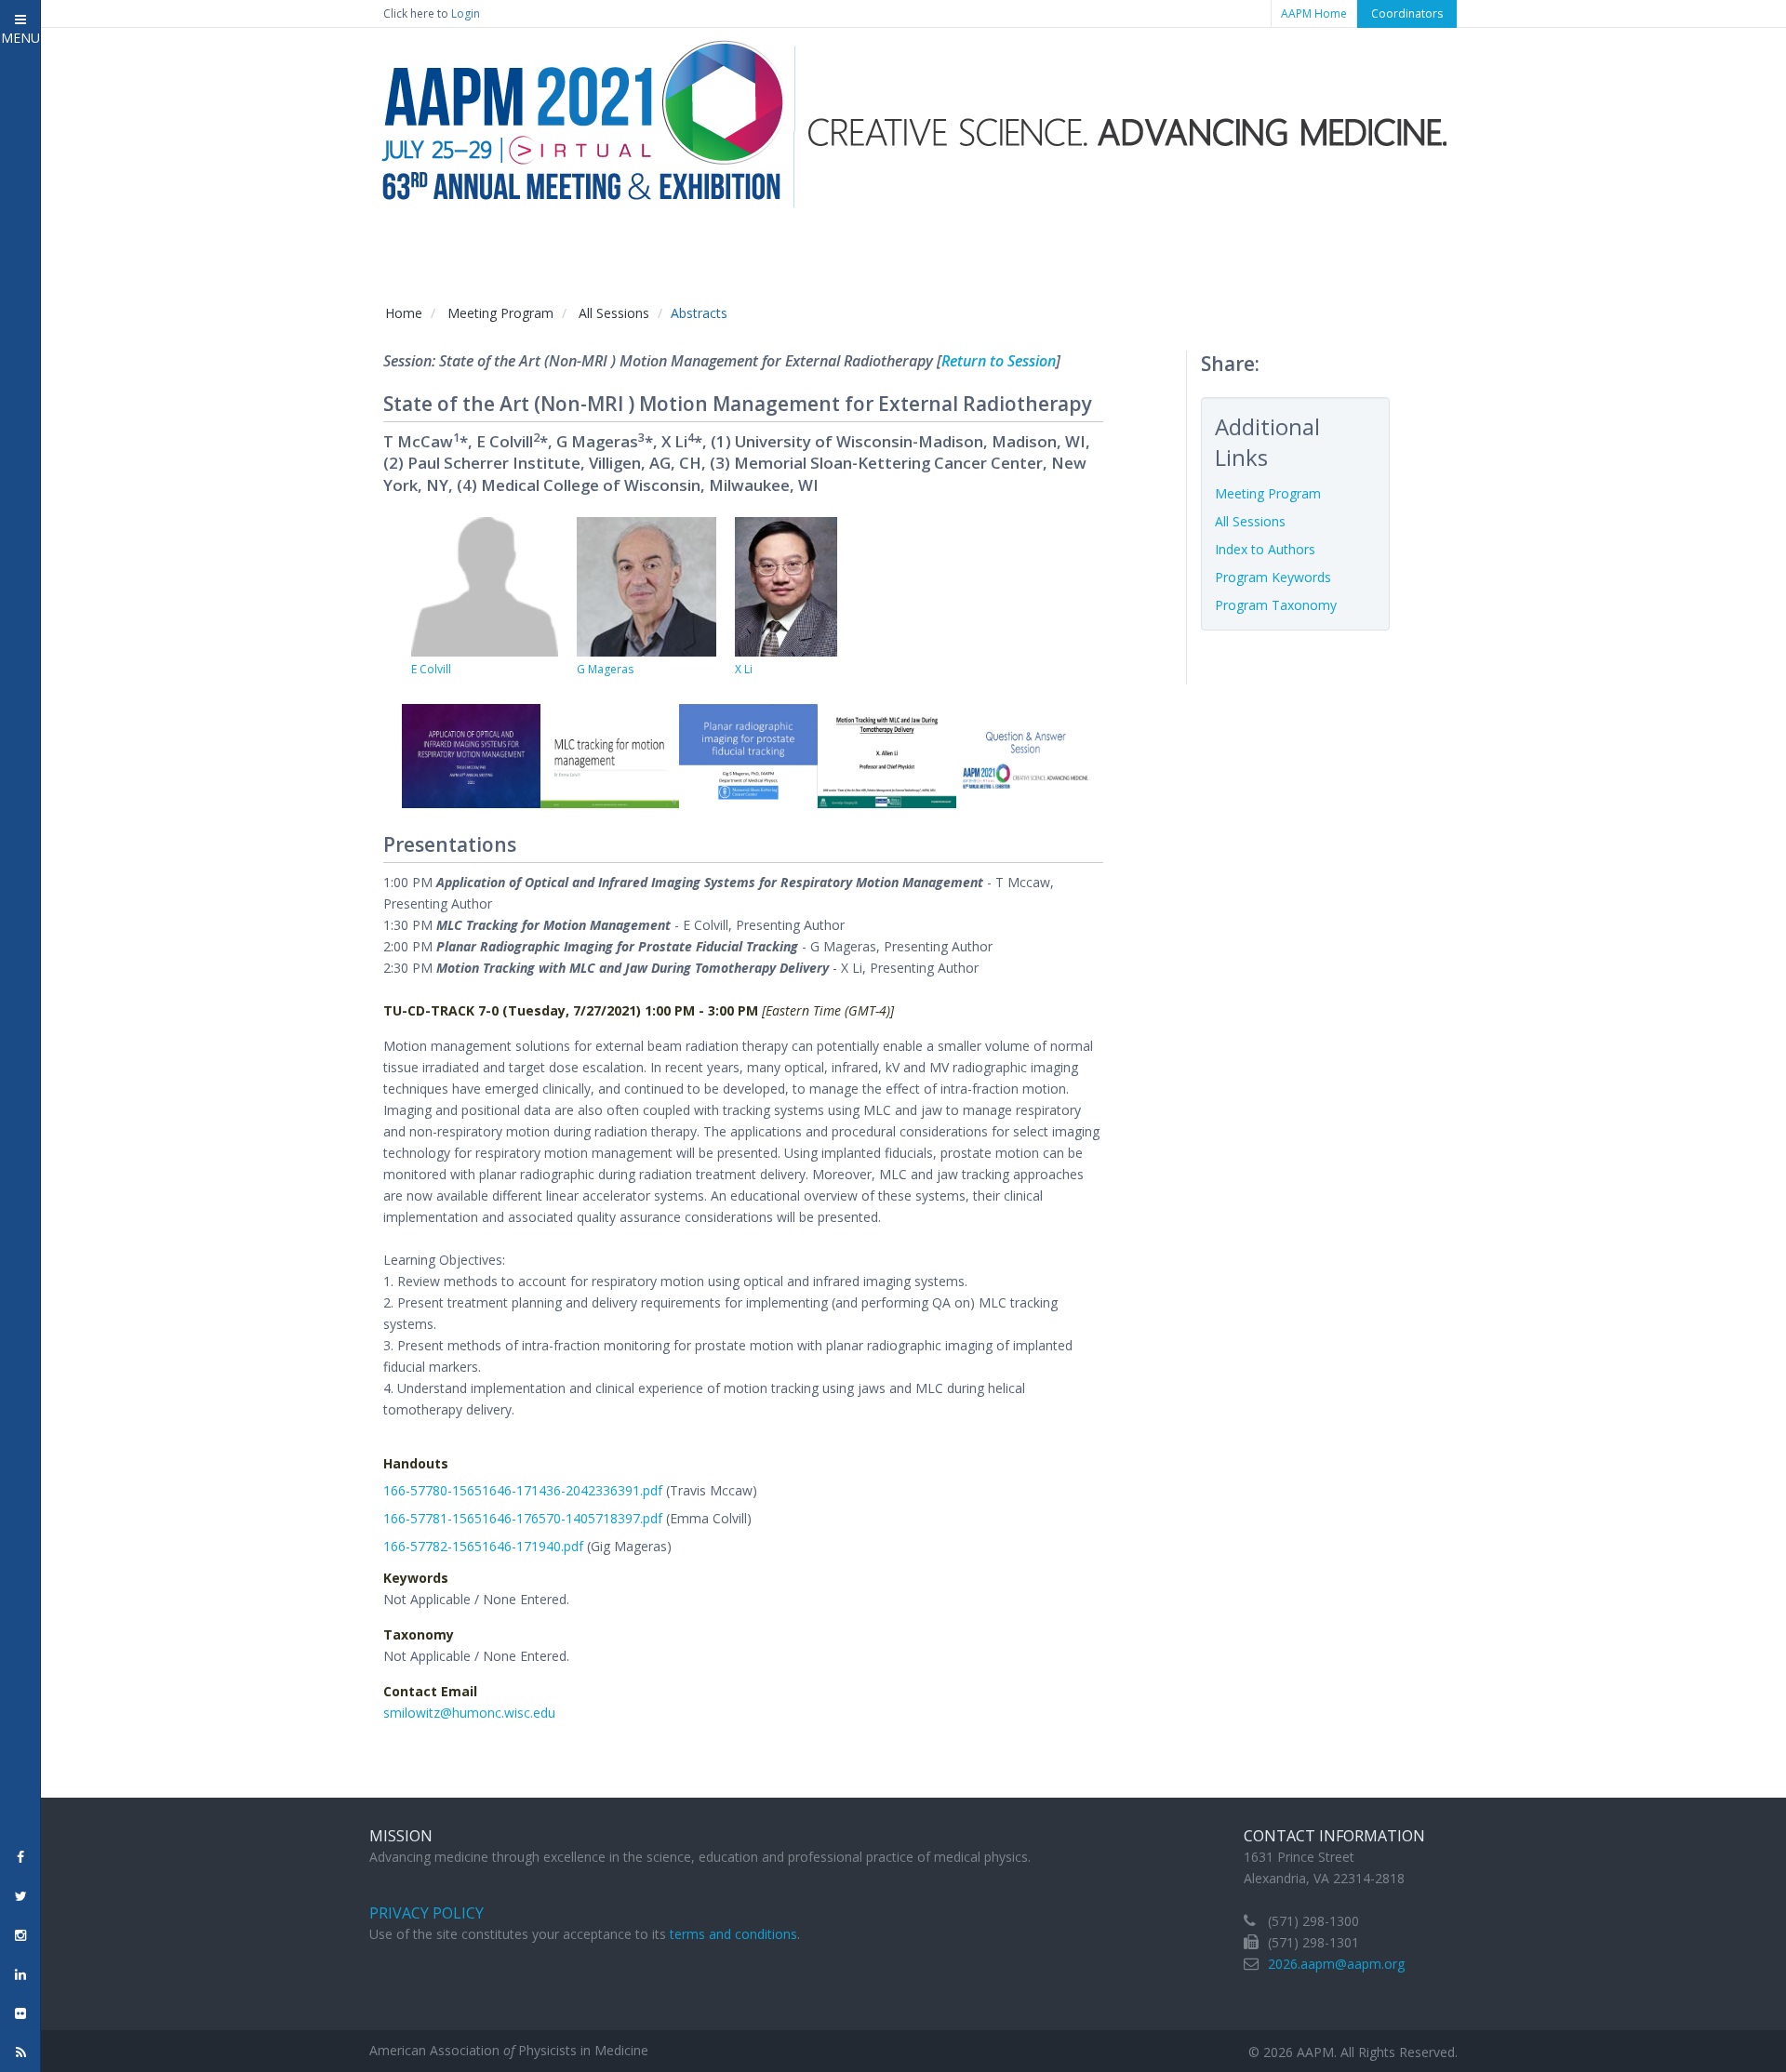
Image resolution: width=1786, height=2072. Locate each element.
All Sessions (614, 313)
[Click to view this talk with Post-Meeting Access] (471, 755)
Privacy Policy (427, 1913)
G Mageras (605, 669)
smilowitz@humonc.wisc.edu (469, 1713)
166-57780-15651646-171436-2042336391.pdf (523, 1490)
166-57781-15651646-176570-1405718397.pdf (523, 1518)
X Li (744, 669)
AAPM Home (1314, 13)
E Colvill (431, 669)
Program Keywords (1273, 577)
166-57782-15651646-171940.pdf (483, 1546)
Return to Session (999, 361)
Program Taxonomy (1276, 605)
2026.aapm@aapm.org (1336, 1964)
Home (404, 313)
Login (466, 13)
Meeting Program (500, 313)
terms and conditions (733, 1934)
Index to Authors (1265, 549)
